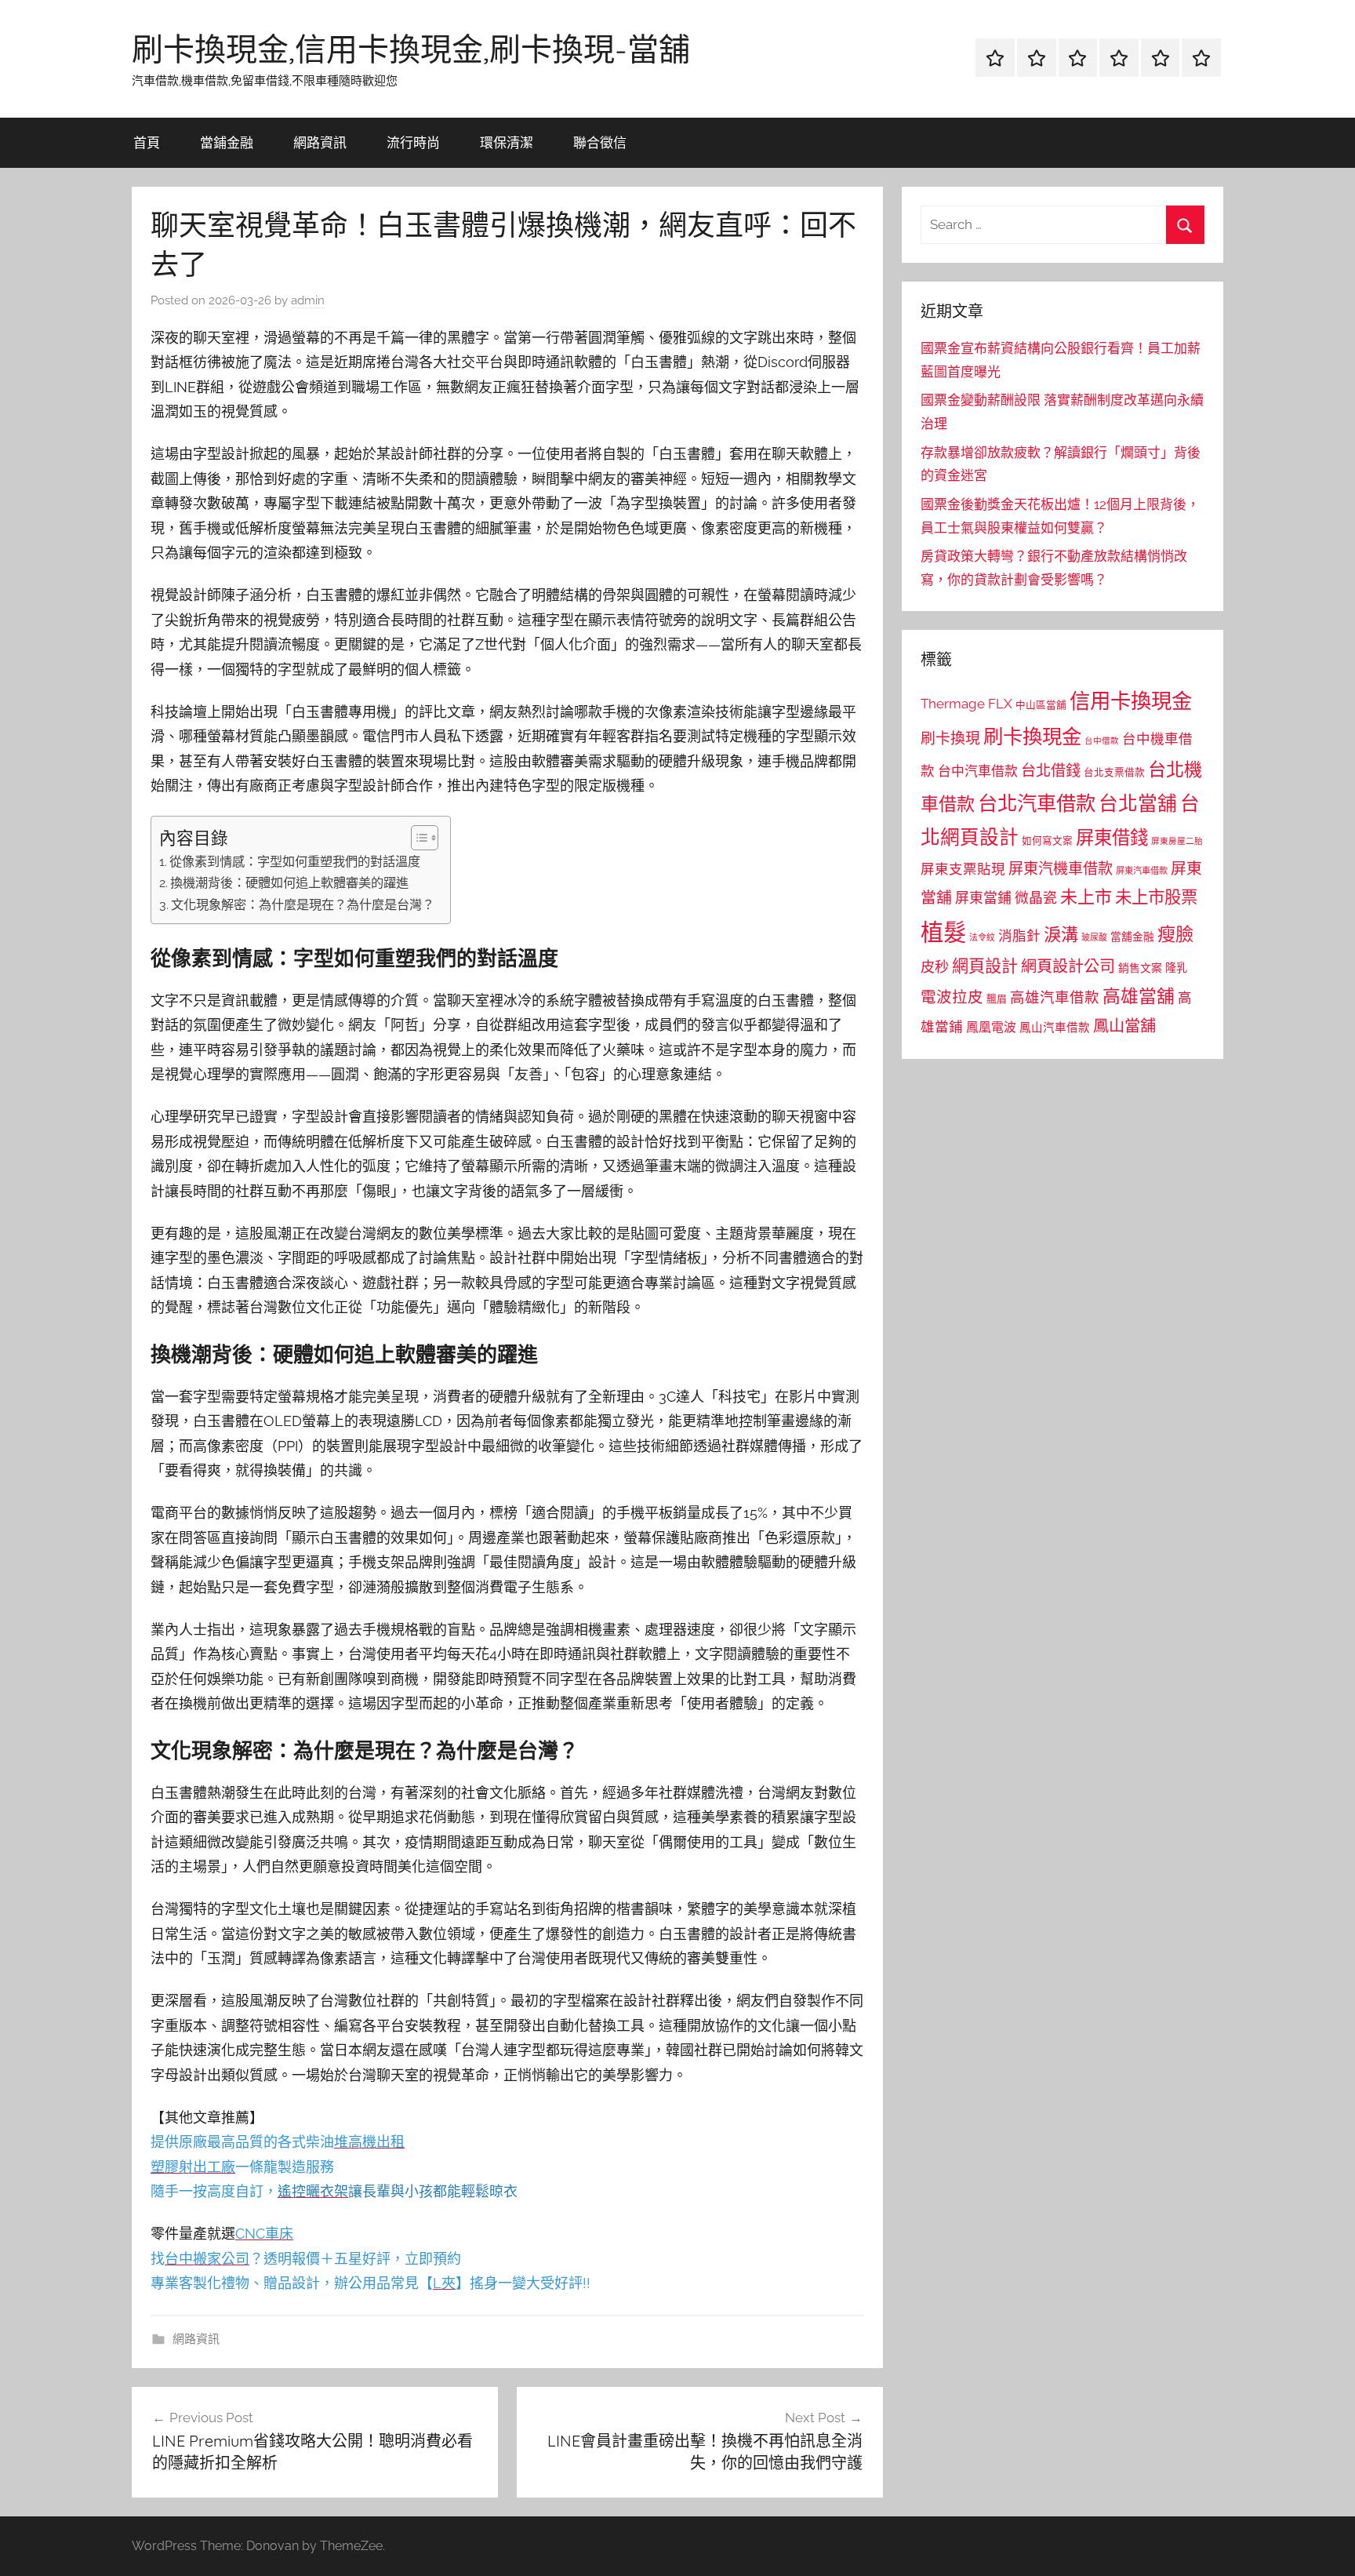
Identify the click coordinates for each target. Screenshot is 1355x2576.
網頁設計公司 (1068, 966)
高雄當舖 (1139, 996)
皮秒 (935, 967)
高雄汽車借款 (1055, 997)
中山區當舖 (1041, 705)
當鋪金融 (227, 142)
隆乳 (1176, 968)
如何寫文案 (1047, 840)
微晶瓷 (1036, 898)
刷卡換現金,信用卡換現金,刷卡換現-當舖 (411, 49)
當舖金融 (1132, 937)
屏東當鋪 (983, 898)
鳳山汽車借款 (1055, 1027)
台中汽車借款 (978, 771)
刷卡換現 (950, 738)
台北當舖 (1138, 804)
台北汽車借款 (1037, 803)
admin (308, 300)
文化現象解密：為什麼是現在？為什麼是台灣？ (303, 905)
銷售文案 (1140, 968)
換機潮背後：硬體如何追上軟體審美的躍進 (289, 883)
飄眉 (997, 999)
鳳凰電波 (991, 1027)
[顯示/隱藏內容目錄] (417, 838)
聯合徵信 (600, 142)
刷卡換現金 (1032, 737)
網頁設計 (985, 966)
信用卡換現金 (1131, 701)
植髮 (943, 932)
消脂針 (1019, 936)
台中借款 (1102, 740)
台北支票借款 (1114, 772)
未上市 (1086, 897)
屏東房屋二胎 (1177, 841)
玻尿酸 (1094, 938)
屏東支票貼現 (963, 869)
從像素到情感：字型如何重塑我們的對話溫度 (295, 862)
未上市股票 (1156, 897)
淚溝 (1061, 934)
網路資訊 (320, 142)
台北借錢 (1051, 770)
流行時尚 (413, 142)
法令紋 (982, 938)
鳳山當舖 (1124, 1026)
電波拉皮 (952, 997)
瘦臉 (1175, 934)
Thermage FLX (966, 704)
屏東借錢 (1112, 837)
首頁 (147, 142)
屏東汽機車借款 (1061, 868)
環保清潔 (507, 142)
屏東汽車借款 (1142, 871)
